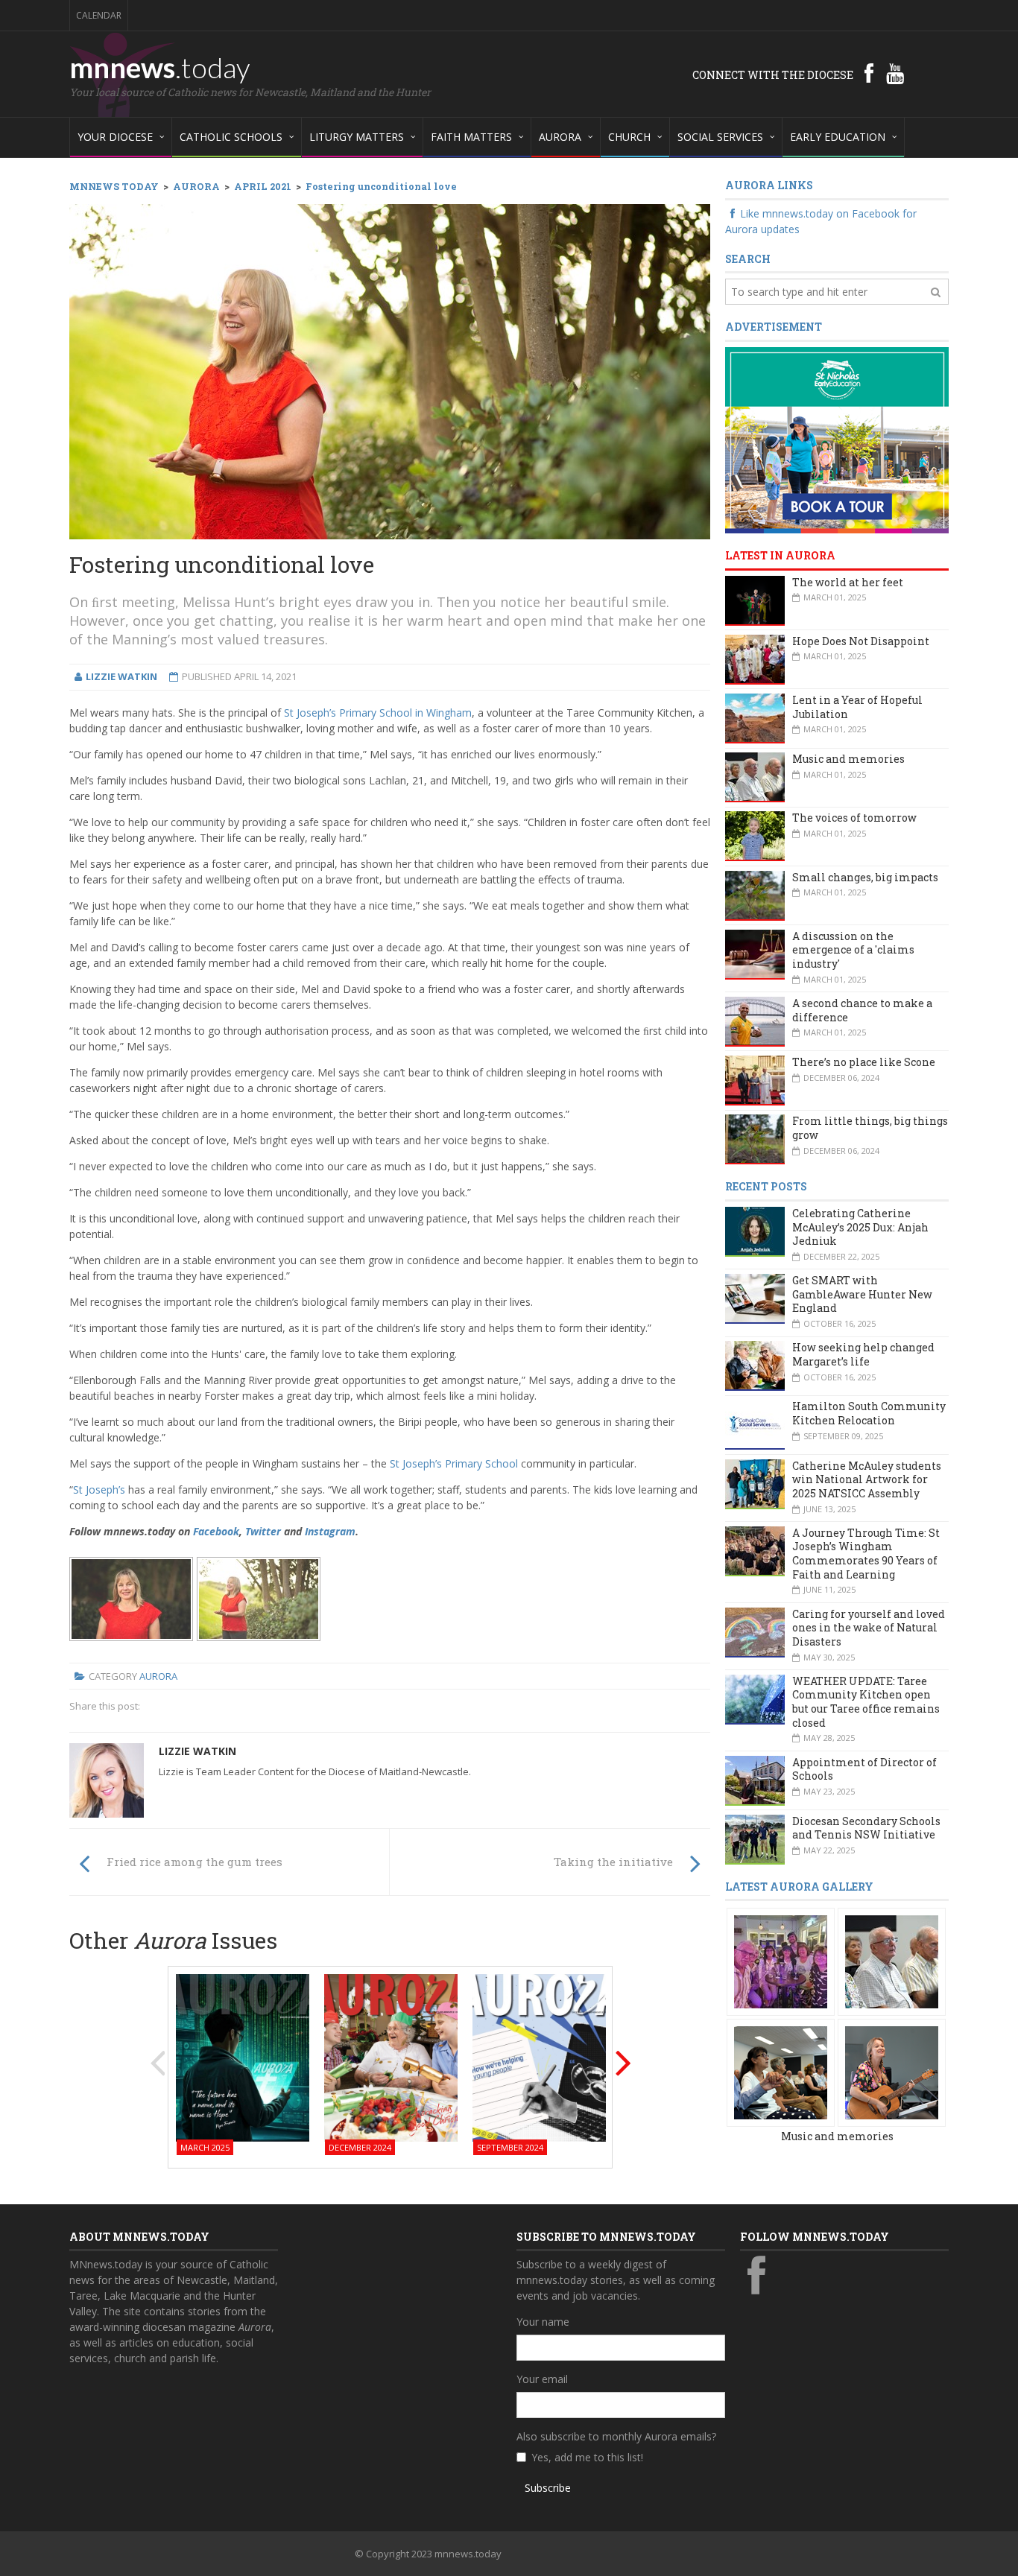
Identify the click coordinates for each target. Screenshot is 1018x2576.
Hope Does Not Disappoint (861, 641)
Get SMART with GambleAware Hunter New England (862, 1294)
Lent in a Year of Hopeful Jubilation (857, 707)
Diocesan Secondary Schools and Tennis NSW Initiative (866, 1828)
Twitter (263, 1531)
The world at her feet (848, 582)
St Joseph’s (99, 1490)
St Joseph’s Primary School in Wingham (378, 713)
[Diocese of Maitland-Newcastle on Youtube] (895, 73)
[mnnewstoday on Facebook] (869, 73)
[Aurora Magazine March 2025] (243, 2056)
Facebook (216, 1531)
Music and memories (848, 759)
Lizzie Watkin (197, 1751)
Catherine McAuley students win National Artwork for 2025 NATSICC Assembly (867, 1479)
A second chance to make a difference (862, 1010)
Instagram (330, 1531)
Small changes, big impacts (865, 877)
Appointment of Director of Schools (864, 1769)
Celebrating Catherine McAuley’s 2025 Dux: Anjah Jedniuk (860, 1227)
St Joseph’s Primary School (454, 1463)
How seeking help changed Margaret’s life (863, 1354)
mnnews (160, 67)
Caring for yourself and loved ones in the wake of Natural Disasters (869, 1628)
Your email (542, 2379)
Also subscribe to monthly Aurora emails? (616, 2436)
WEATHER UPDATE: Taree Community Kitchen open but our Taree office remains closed (866, 1702)
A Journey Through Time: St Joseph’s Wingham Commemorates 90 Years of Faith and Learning (866, 1554)
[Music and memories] (781, 1961)
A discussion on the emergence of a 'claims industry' (853, 950)
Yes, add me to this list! (587, 2457)
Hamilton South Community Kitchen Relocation (869, 1413)
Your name (543, 2322)
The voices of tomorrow (854, 818)
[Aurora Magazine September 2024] (539, 2056)
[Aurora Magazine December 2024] (391, 2056)
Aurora (158, 1676)
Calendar (99, 15)
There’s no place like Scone (864, 1062)
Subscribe (548, 2488)
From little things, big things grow (870, 1128)
